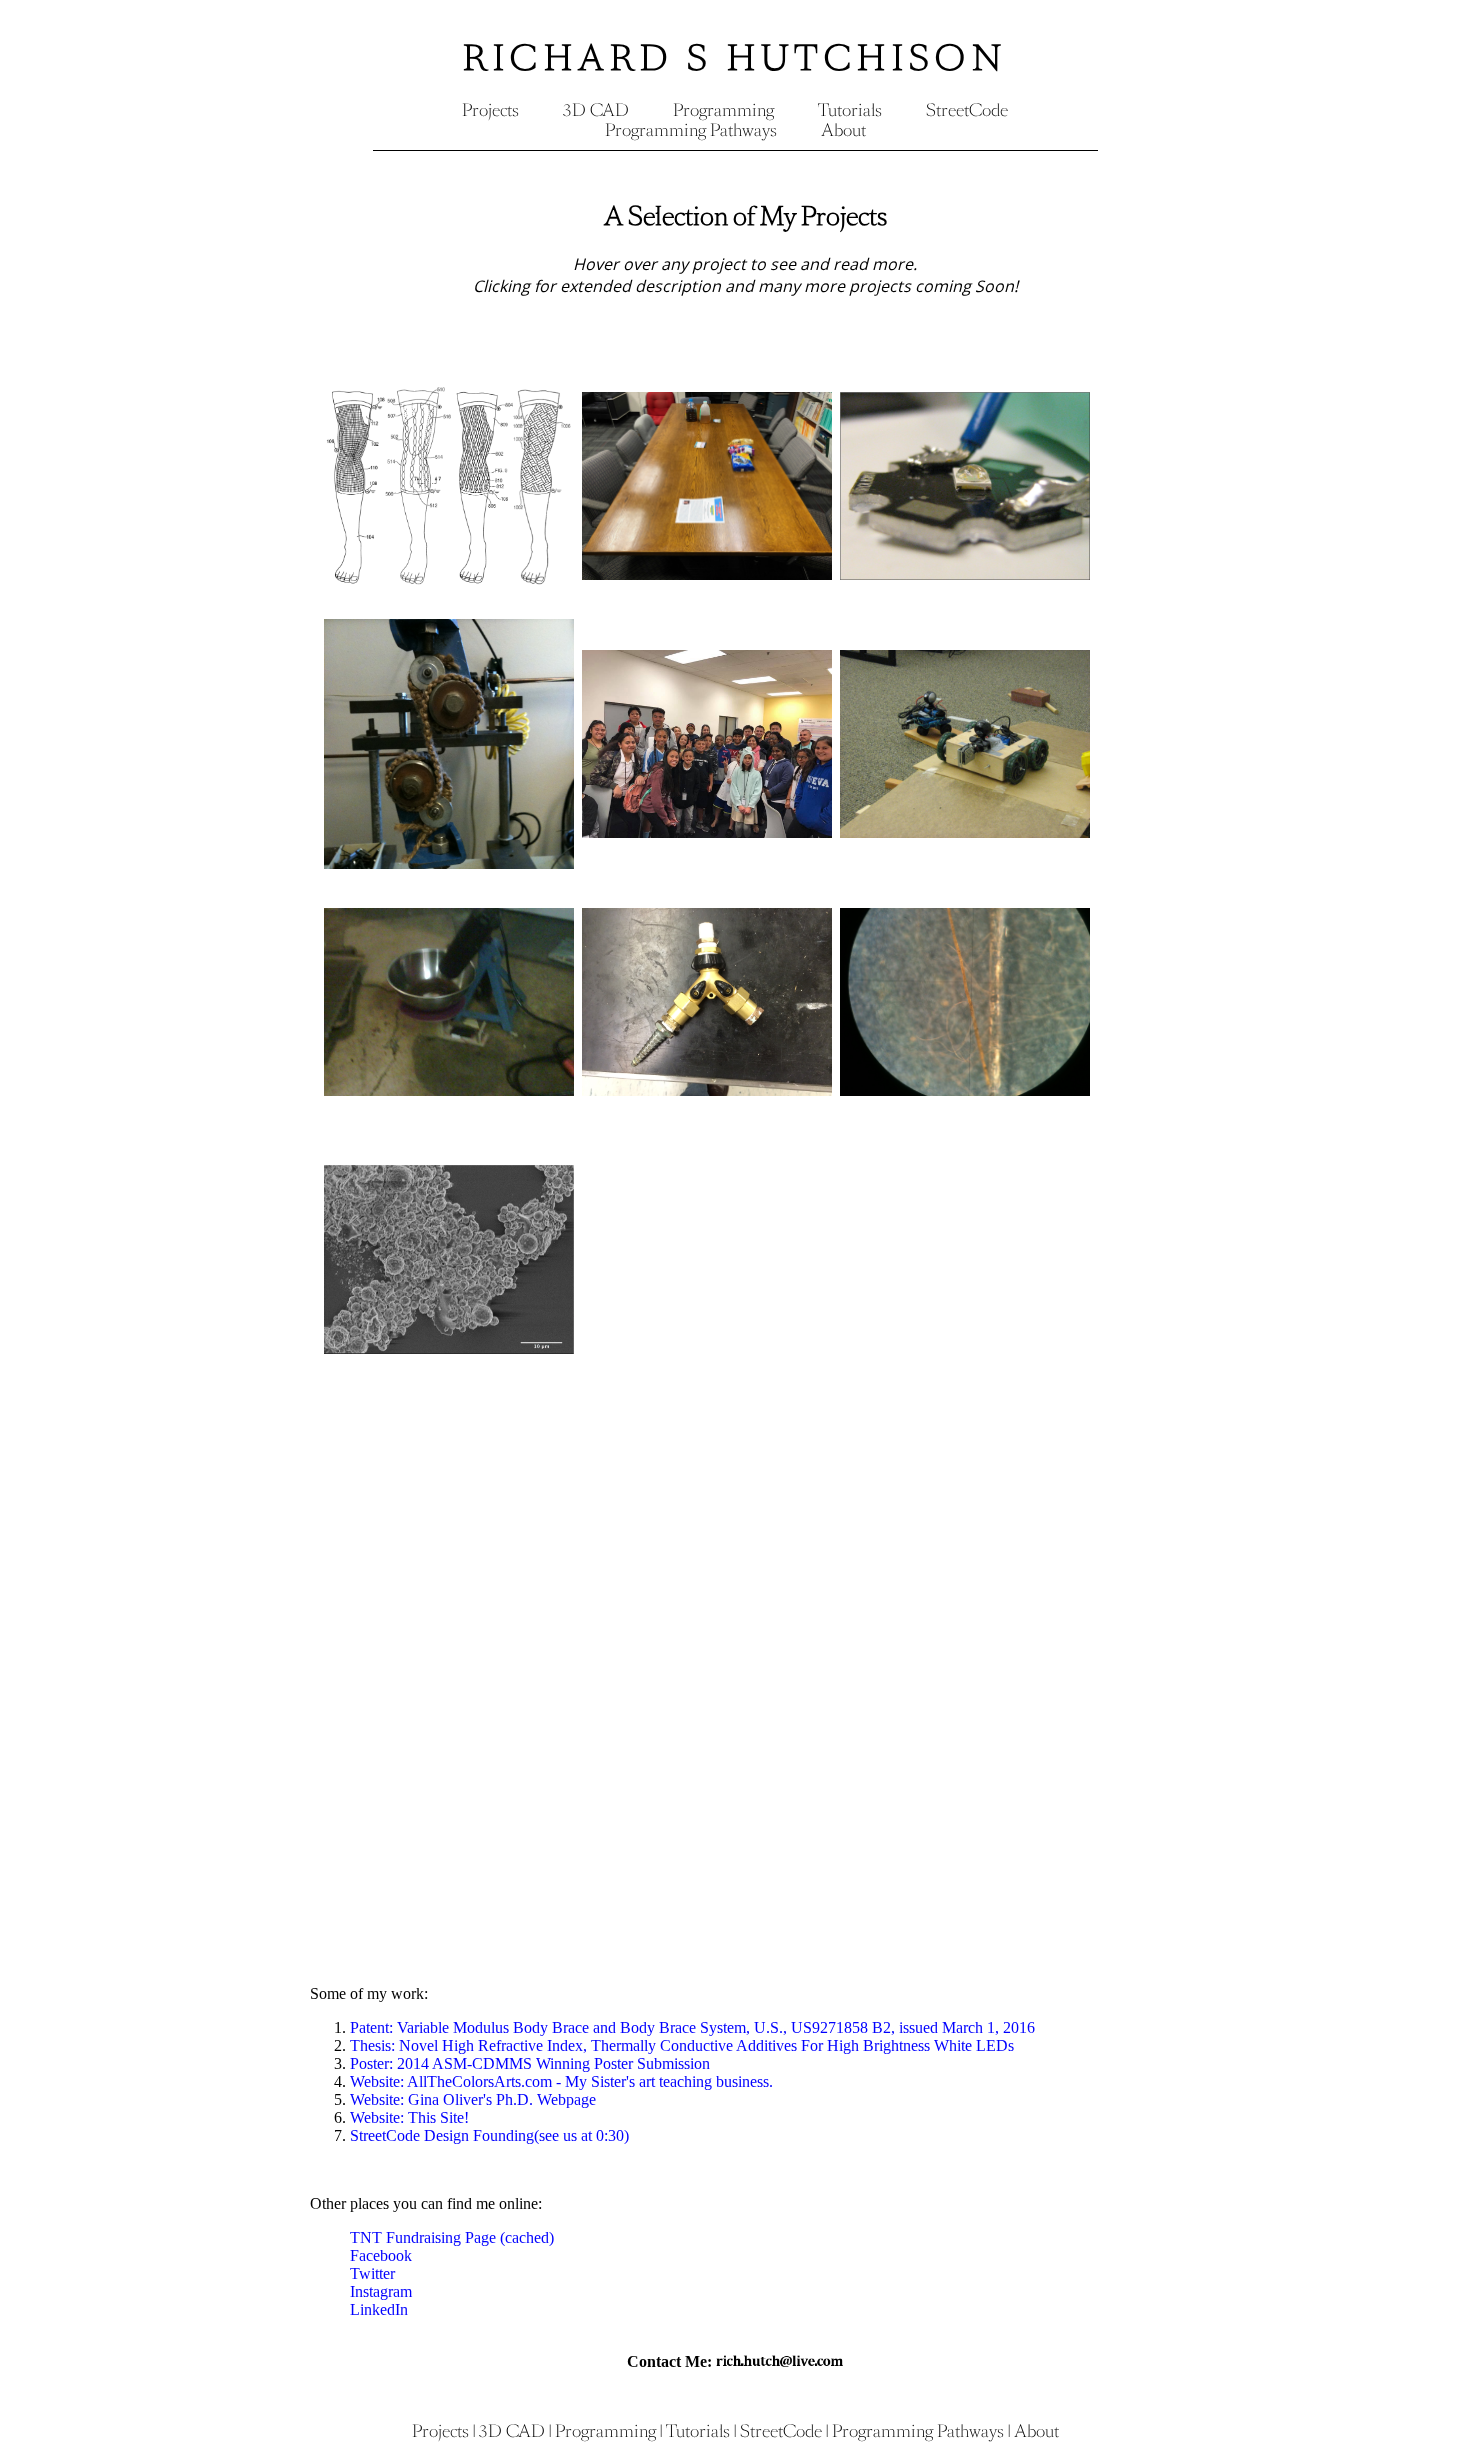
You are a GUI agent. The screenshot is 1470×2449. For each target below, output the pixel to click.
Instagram (381, 2291)
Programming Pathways (691, 130)
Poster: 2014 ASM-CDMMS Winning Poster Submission (530, 2063)
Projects (490, 110)
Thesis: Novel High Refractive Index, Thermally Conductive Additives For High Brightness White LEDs (682, 2045)
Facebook (381, 2255)
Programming (723, 110)
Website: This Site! (409, 2117)
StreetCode (967, 110)
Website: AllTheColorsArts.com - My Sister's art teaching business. (561, 2081)
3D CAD (596, 110)
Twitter (372, 2273)
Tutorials (850, 110)
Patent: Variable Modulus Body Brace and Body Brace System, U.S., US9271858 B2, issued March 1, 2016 (692, 2027)
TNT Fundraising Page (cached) (452, 2237)
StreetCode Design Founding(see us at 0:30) (489, 2135)
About (843, 130)
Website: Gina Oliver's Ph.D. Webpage (473, 2099)
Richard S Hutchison (735, 58)
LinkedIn (379, 2309)
